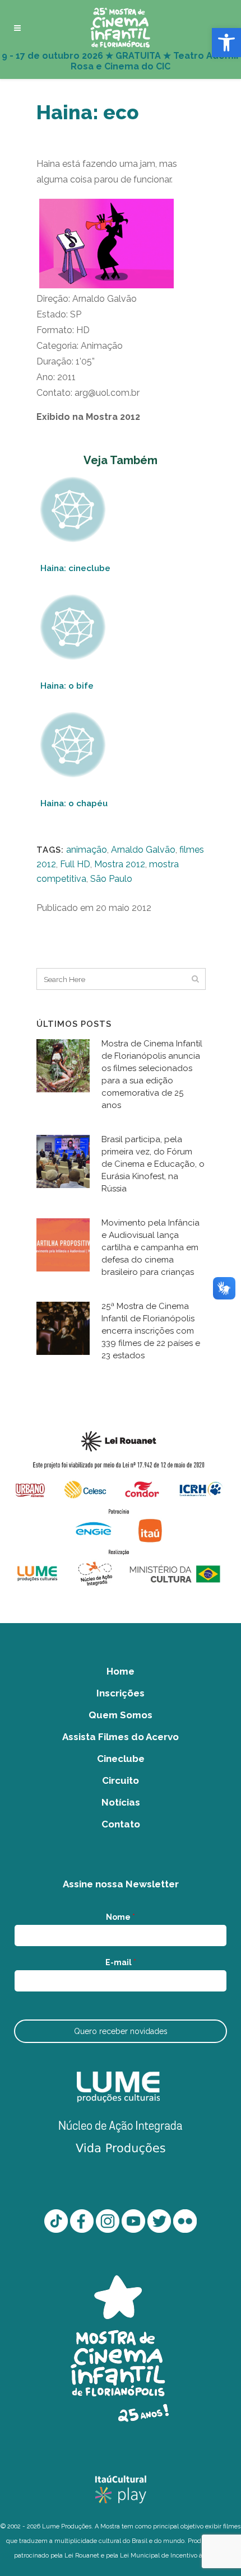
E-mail (121, 1962)
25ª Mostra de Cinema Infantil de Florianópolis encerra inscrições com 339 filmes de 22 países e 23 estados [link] (151, 1331)
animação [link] (87, 850)
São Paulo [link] (111, 879)
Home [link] (121, 1671)
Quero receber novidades (121, 2031)
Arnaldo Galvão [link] (143, 850)
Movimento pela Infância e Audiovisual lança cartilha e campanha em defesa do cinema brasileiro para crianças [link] (150, 1247)
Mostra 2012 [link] (120, 864)
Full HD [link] (75, 864)
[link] (226, 43)
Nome (121, 1917)
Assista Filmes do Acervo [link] (121, 1737)
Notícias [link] (121, 1802)
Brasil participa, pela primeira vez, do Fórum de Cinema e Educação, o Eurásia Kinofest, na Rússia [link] (153, 1164)
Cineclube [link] (121, 1759)
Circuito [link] (121, 1780)
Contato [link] (121, 1824)
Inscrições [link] (121, 1693)
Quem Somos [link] (121, 1715)
